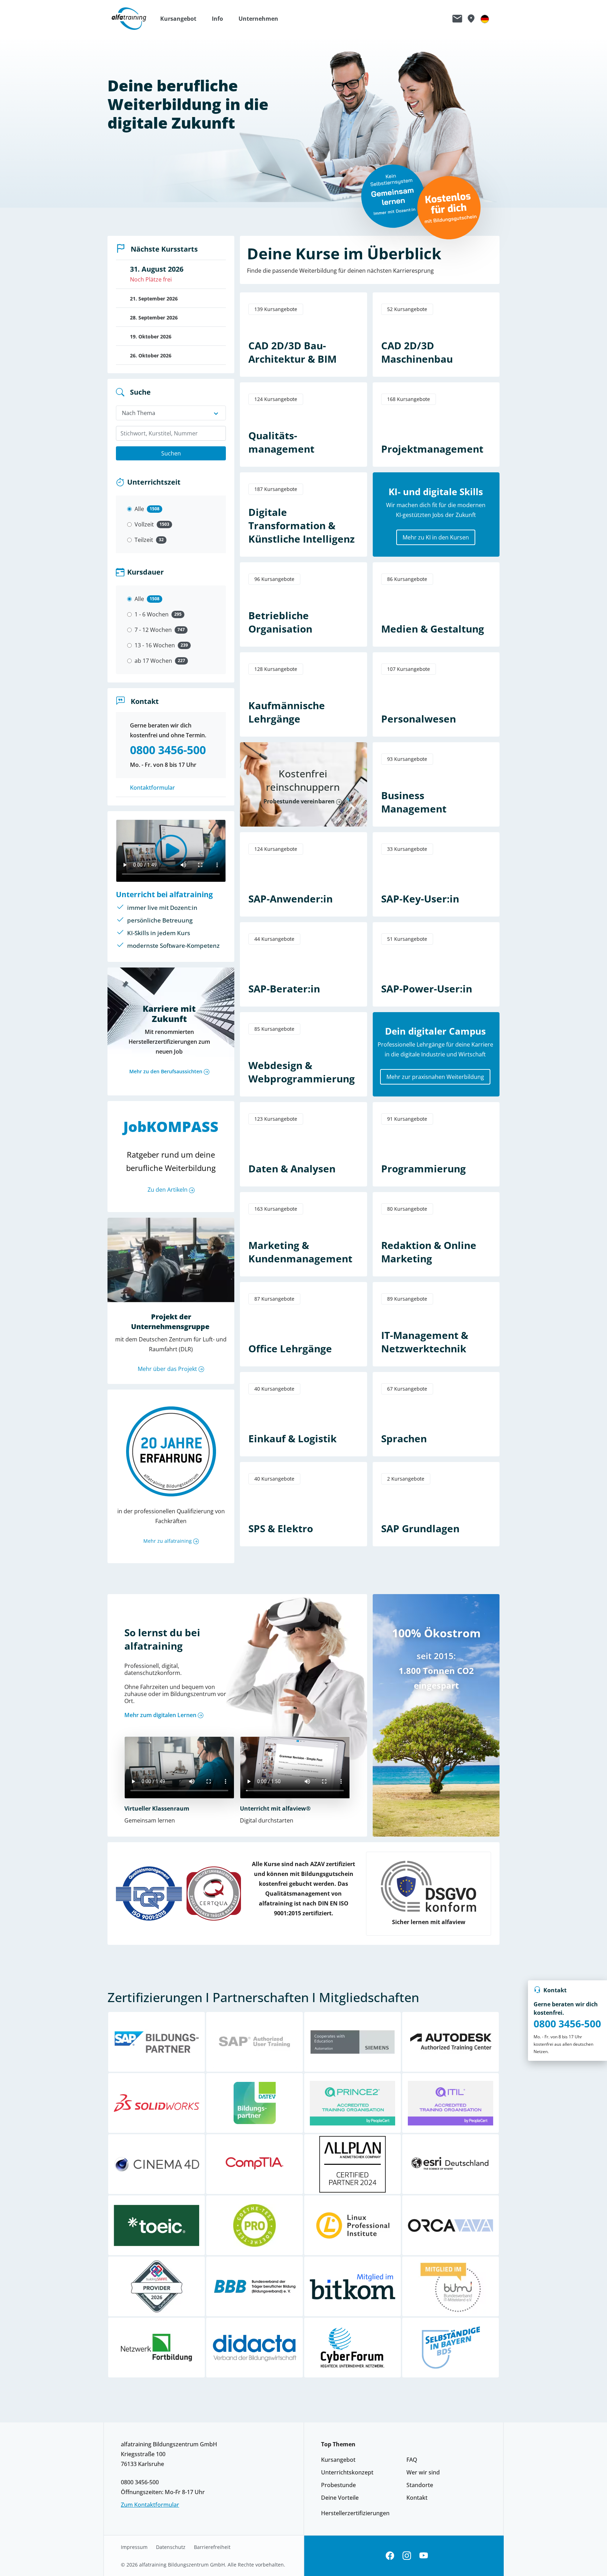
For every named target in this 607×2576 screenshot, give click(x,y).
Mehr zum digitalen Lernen (160, 1715)
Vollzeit (144, 524)
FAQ (412, 2460)
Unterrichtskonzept (347, 2472)
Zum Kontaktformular (150, 2505)
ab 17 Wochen (153, 661)
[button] (182, 19)
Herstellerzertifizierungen (355, 2513)
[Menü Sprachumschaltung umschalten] (485, 19)
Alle (139, 509)
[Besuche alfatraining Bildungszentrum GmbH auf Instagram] (407, 2556)
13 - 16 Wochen (155, 645)
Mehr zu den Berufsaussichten (166, 1071)
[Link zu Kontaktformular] (457, 19)
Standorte (420, 2485)
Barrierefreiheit (212, 2547)
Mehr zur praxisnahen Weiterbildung (435, 1077)
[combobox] (171, 433)
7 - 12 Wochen (153, 630)
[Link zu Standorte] (471, 19)
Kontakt (417, 2498)
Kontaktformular (152, 788)
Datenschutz (171, 2547)
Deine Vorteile (340, 2498)
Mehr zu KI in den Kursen (436, 537)
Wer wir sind (423, 2472)
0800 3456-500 (567, 2024)
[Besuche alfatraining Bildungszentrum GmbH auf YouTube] (424, 2556)
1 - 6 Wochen (152, 614)
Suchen (171, 453)
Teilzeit (144, 540)
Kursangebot (338, 2460)
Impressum (134, 2547)
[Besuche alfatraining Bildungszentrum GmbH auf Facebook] (390, 2556)
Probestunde (338, 2485)
